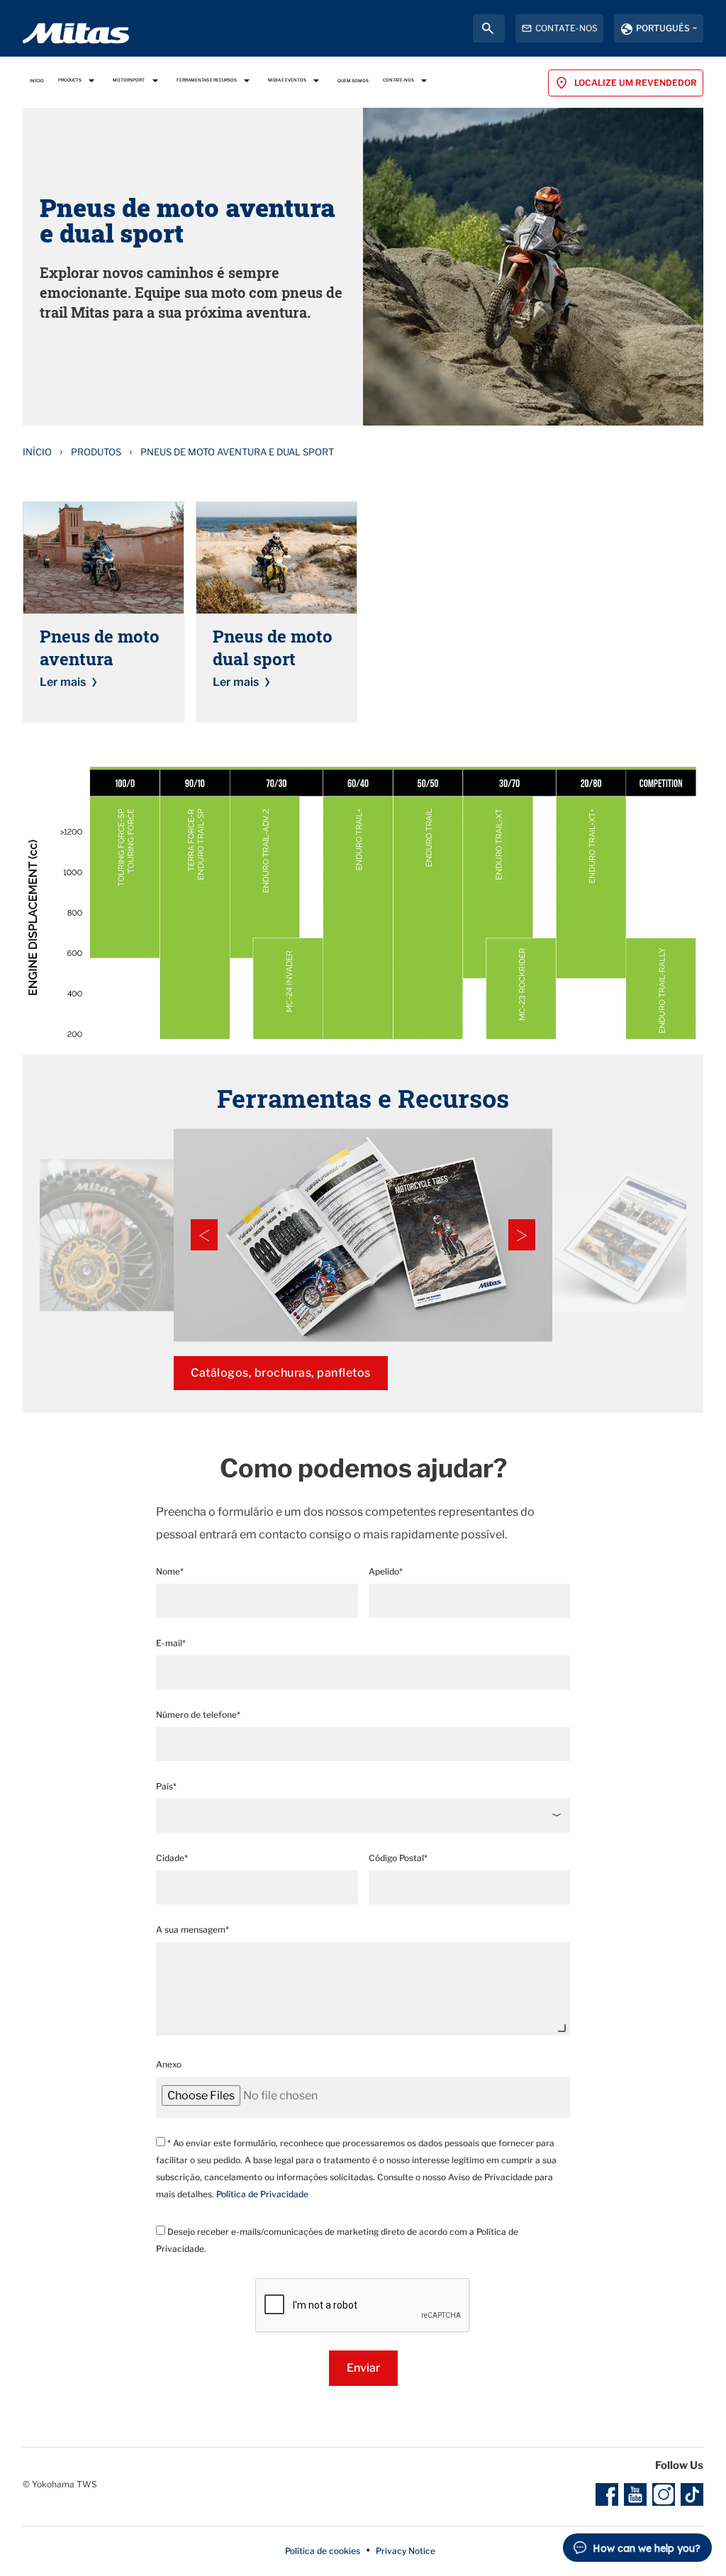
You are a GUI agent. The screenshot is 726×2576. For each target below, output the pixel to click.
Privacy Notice (406, 2551)
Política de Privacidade (262, 2194)
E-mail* (171, 1643)
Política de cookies (323, 2551)
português (663, 28)
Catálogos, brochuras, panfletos (281, 1373)
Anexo (169, 2064)
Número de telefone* (198, 1715)
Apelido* (386, 1571)
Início (37, 452)
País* (166, 1786)
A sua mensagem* (192, 1930)
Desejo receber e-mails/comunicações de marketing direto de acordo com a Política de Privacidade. (337, 2240)
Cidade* (172, 1858)
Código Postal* (398, 1858)
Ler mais (63, 682)
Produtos (96, 452)
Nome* (170, 1571)
